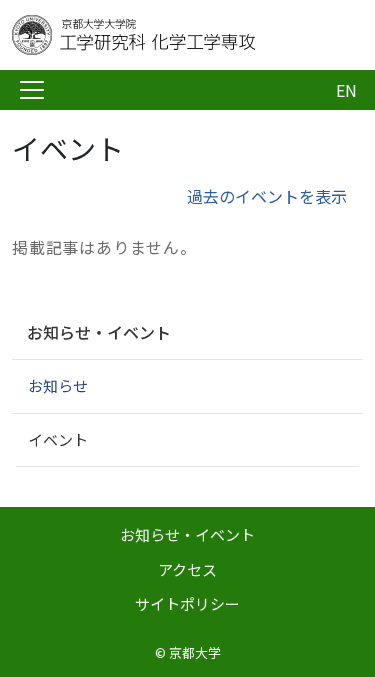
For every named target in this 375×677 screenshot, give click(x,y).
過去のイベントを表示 (267, 196)
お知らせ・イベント (99, 332)
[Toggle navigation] (32, 90)
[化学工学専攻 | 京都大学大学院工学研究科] (172, 35)
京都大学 (195, 652)
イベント (58, 439)
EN (346, 90)
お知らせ (58, 385)
